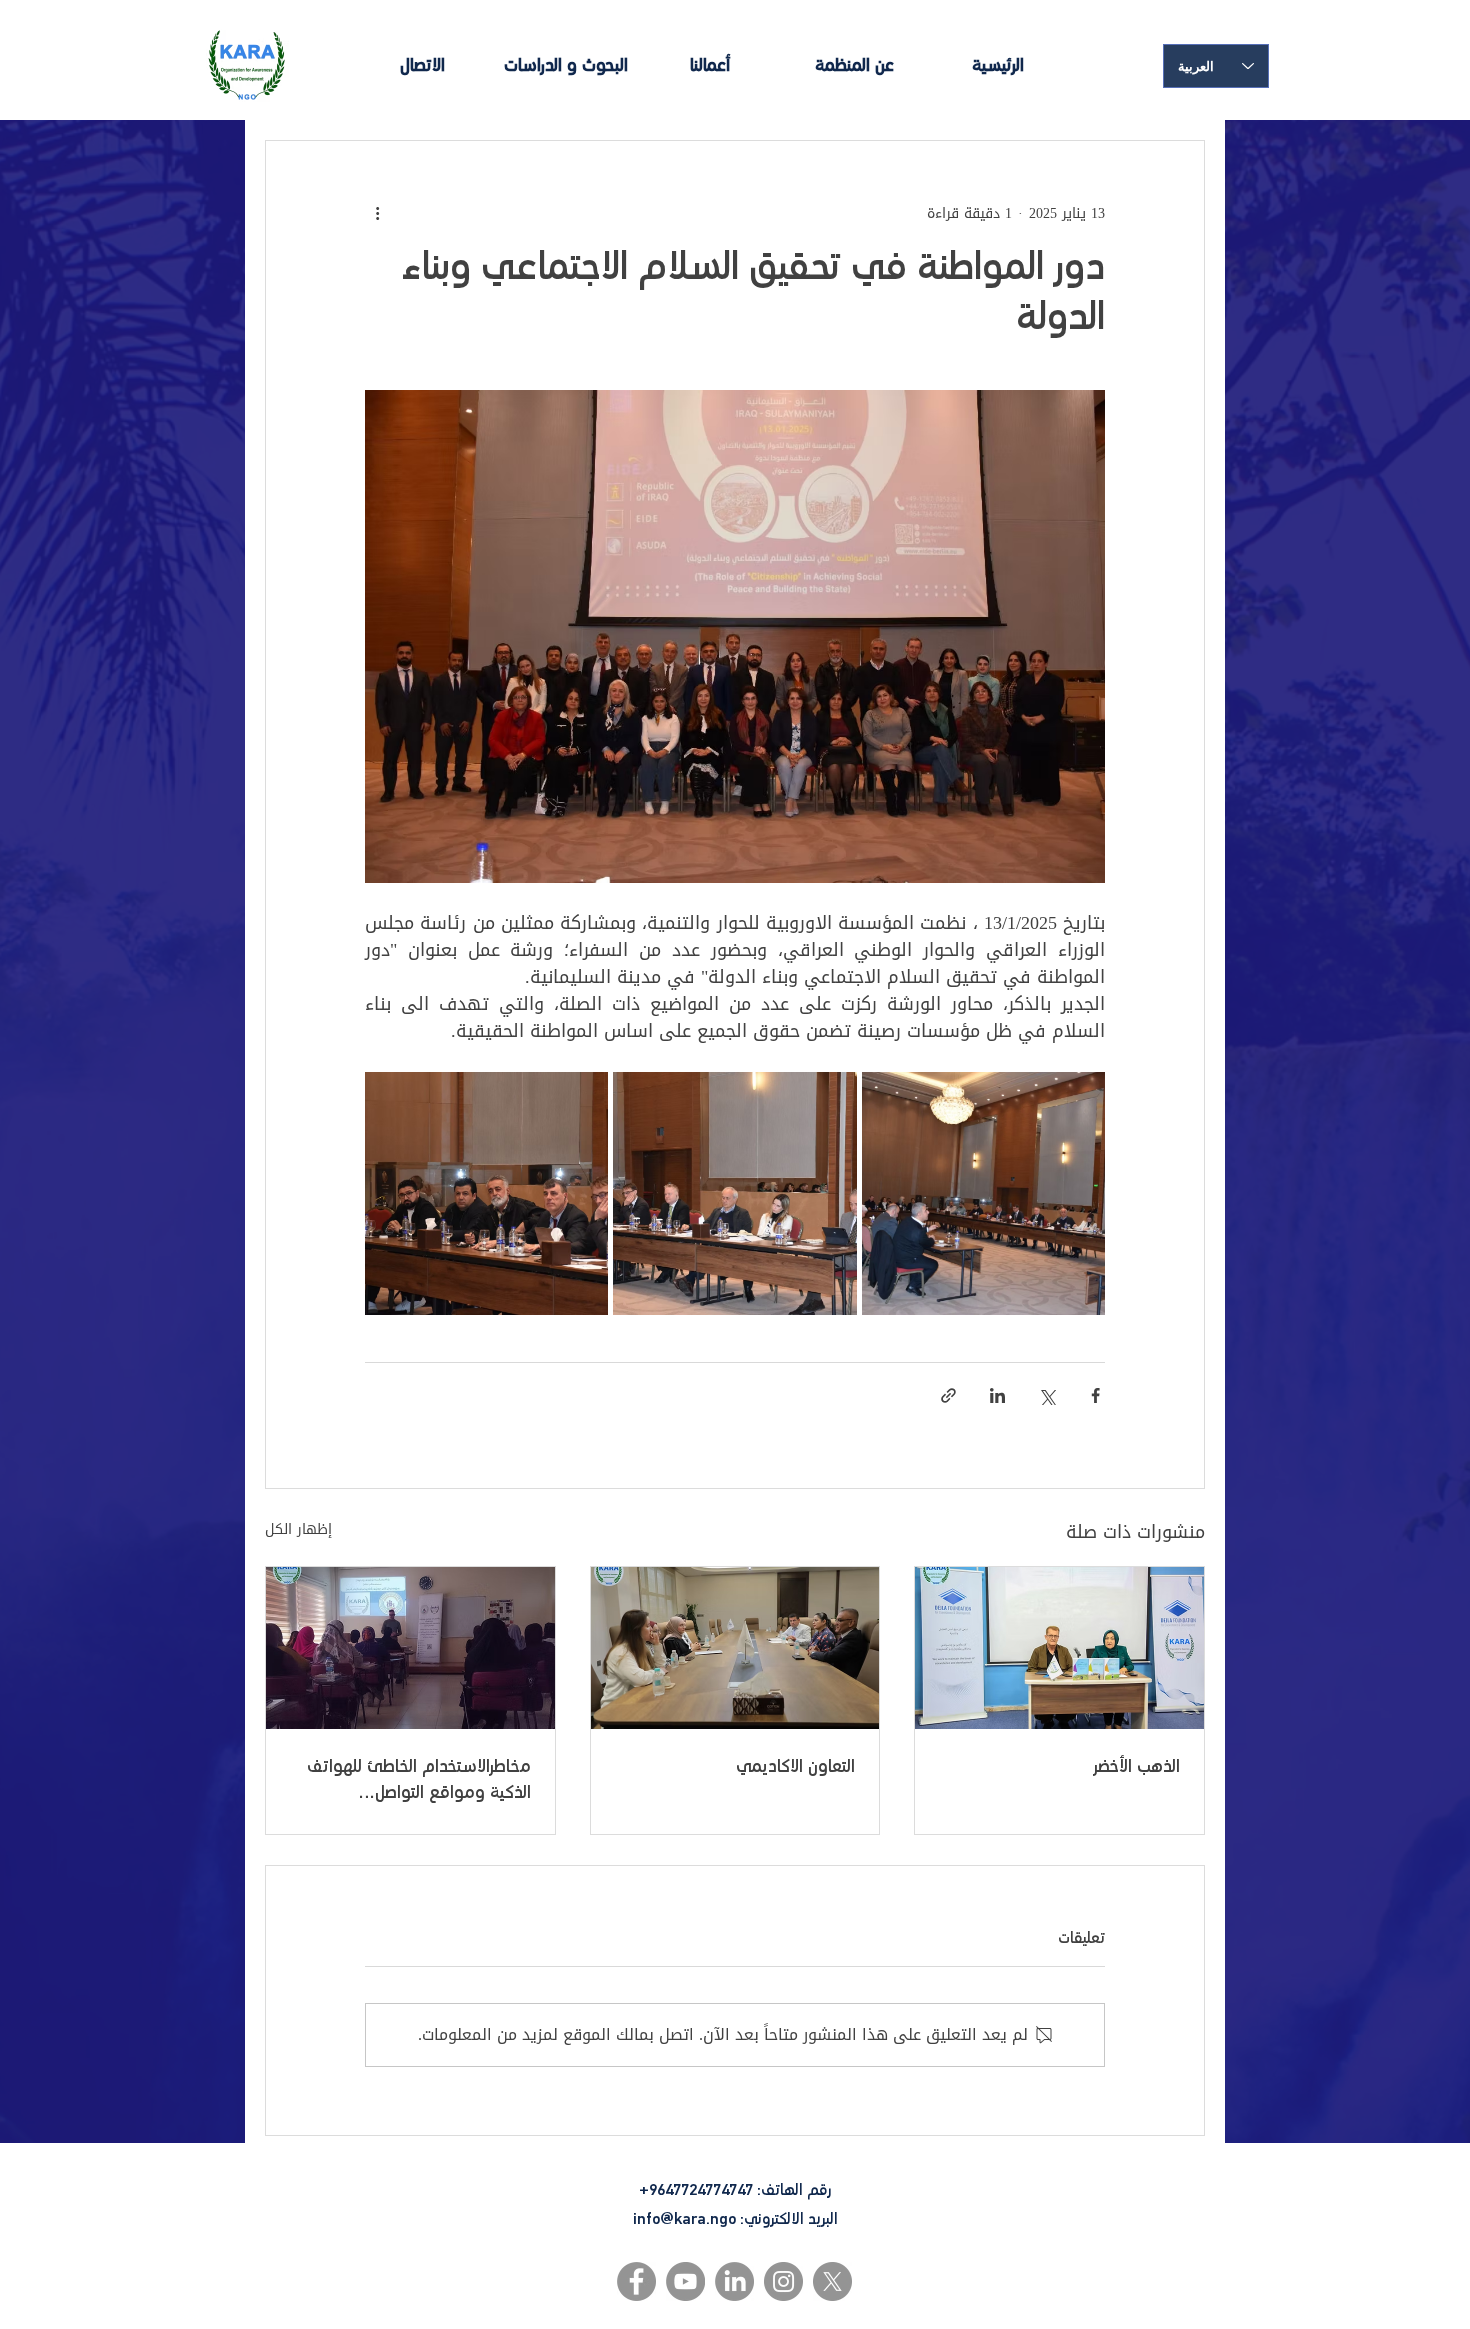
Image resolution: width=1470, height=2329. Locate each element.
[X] (832, 2281)
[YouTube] (685, 2281)
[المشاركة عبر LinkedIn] (997, 1395)
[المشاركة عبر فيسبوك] (1095, 1395)
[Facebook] (636, 2281)
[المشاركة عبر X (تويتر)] (1046, 1395)
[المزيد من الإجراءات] (377, 213)
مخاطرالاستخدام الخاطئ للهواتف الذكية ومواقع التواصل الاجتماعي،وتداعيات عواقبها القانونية (419, 1782)
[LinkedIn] (734, 2281)
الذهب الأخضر (1137, 1767)
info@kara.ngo (684, 2219)
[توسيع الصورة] (983, 1193)
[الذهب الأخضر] (1059, 1648)
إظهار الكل (298, 1531)
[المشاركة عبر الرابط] (948, 1395)
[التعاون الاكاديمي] (735, 1648)
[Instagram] (783, 2281)
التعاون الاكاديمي (795, 1767)
